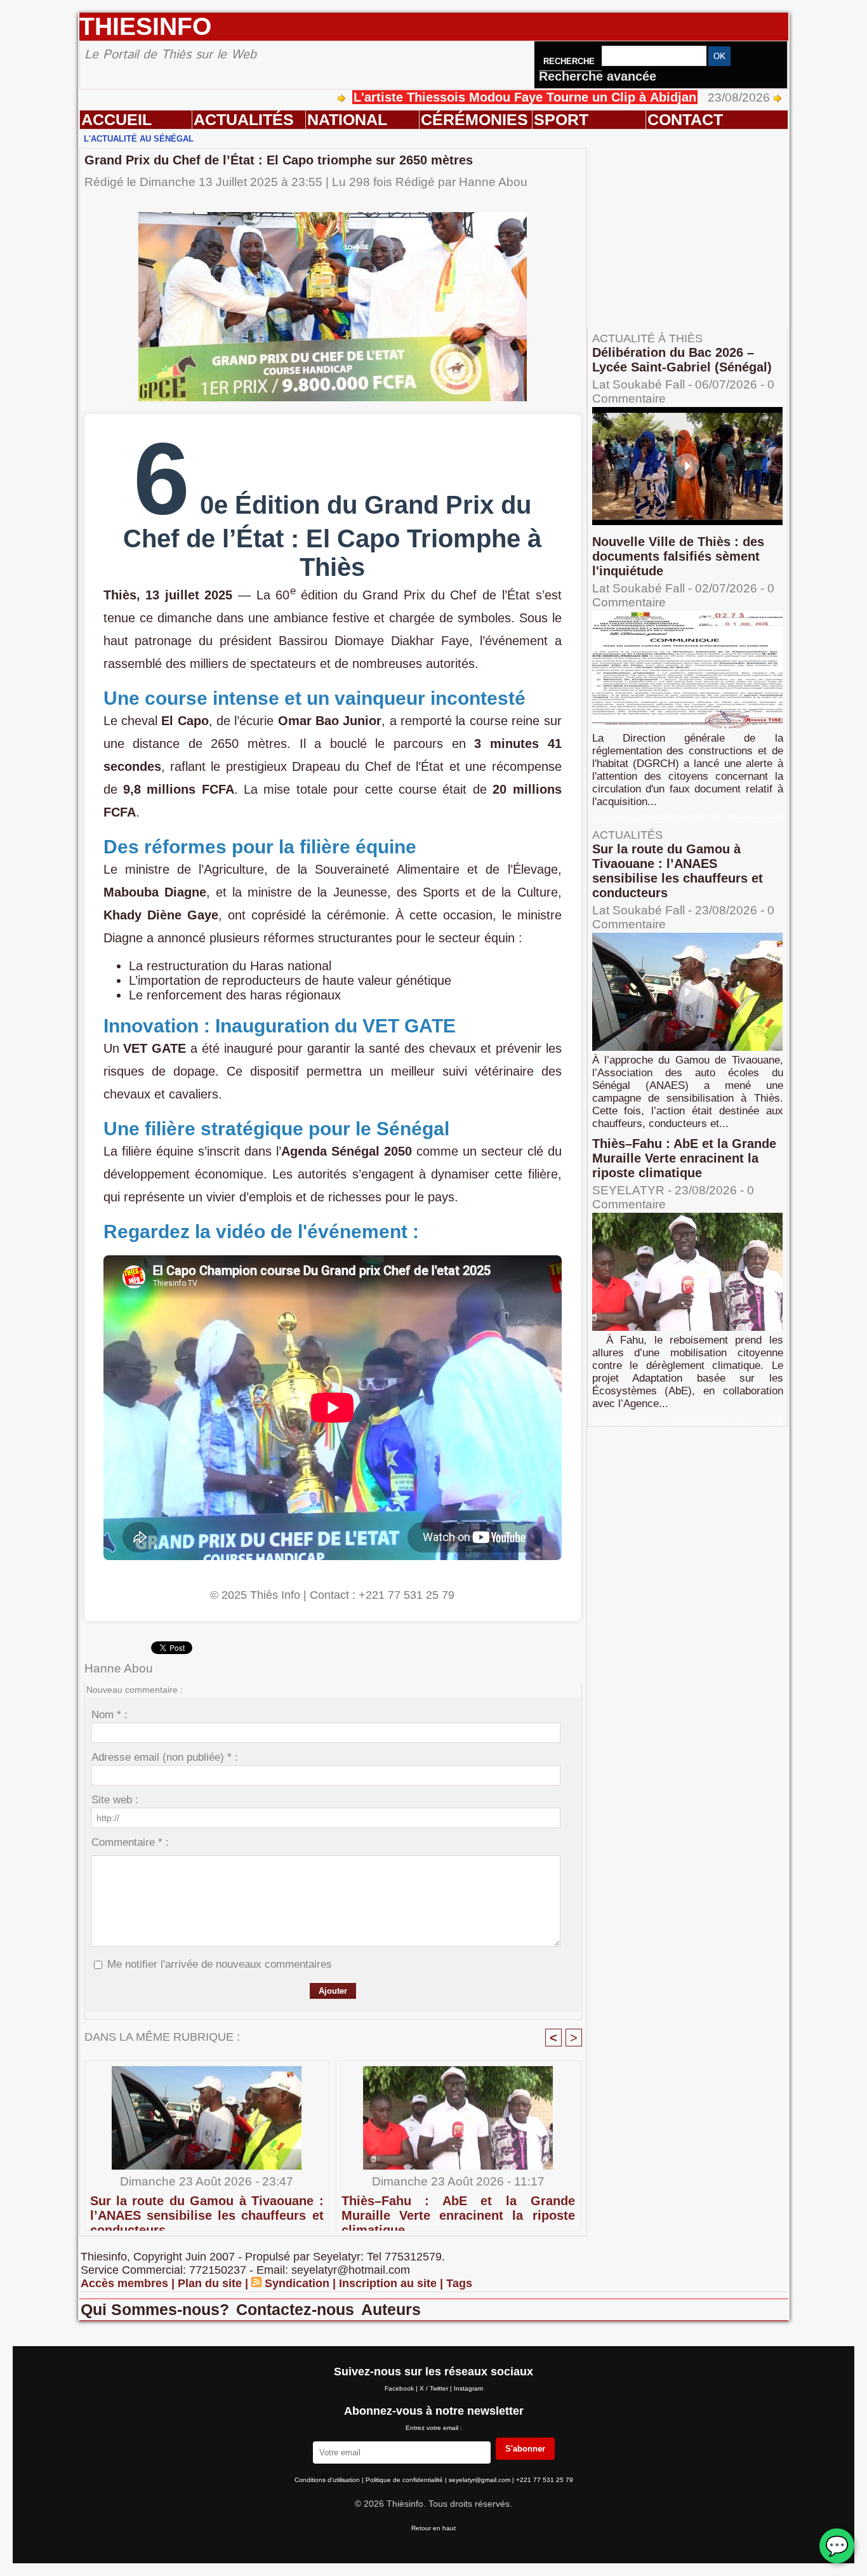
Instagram (468, 2388)
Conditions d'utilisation (328, 2480)
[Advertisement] (694, 241)
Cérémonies (474, 119)
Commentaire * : (130, 1842)
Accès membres (124, 2283)
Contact (685, 119)
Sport (561, 119)
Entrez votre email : (434, 2428)
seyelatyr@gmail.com (480, 2480)
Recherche (570, 61)
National (347, 119)
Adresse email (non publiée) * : (165, 1757)
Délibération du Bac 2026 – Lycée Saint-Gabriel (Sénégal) (682, 360)
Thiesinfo (145, 26)
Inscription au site (388, 2283)
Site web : (115, 1800)
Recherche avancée (598, 76)
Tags (459, 2283)
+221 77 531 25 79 (545, 2480)
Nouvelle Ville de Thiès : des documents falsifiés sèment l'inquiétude (678, 556)
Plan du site (210, 2283)
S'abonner (525, 2449)
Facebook (400, 2388)
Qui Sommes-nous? (157, 2309)
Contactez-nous (297, 2309)
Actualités (244, 119)
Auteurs (391, 2309)
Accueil (116, 119)
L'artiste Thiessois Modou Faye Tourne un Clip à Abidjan (442, 97)
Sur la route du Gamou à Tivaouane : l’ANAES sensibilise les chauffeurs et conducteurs (207, 2210)
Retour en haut (433, 2528)
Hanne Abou (493, 182)
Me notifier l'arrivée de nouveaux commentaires (220, 1964)
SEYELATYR (628, 1190)
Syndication (297, 2283)
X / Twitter (435, 2388)
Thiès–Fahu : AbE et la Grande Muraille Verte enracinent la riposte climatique (458, 2210)
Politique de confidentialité (405, 2480)
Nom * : (109, 1715)
